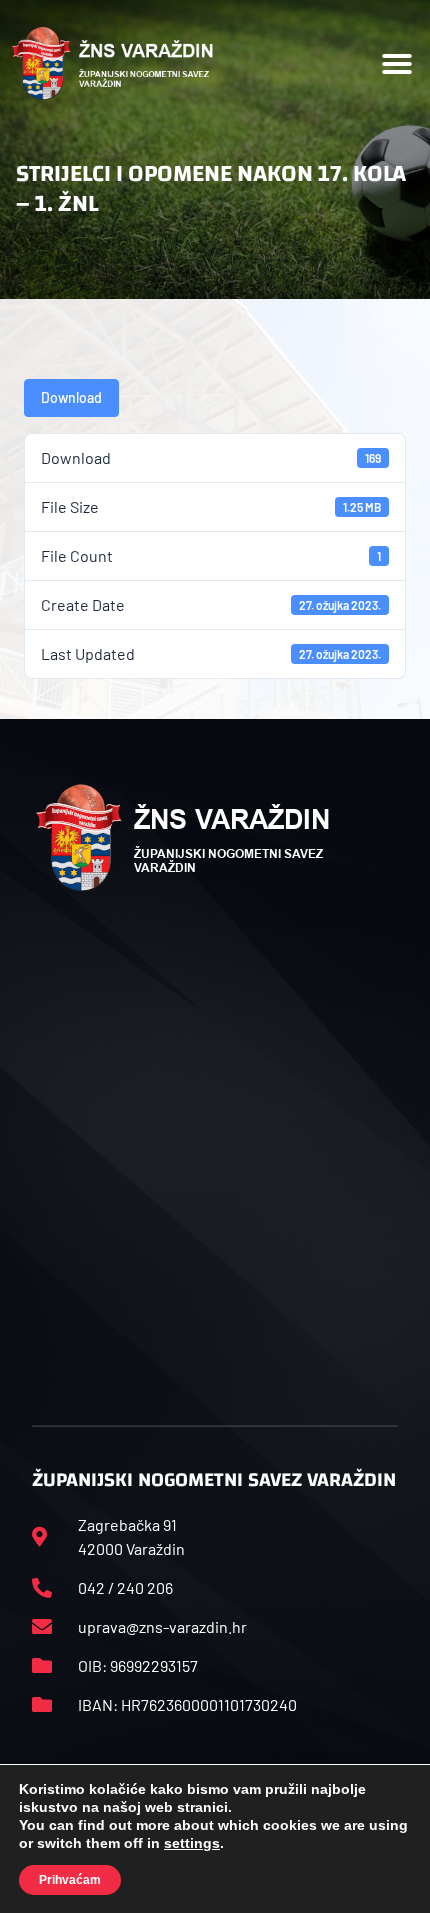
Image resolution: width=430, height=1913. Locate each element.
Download (71, 397)
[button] (397, 64)
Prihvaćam (70, 1880)
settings (192, 1843)
